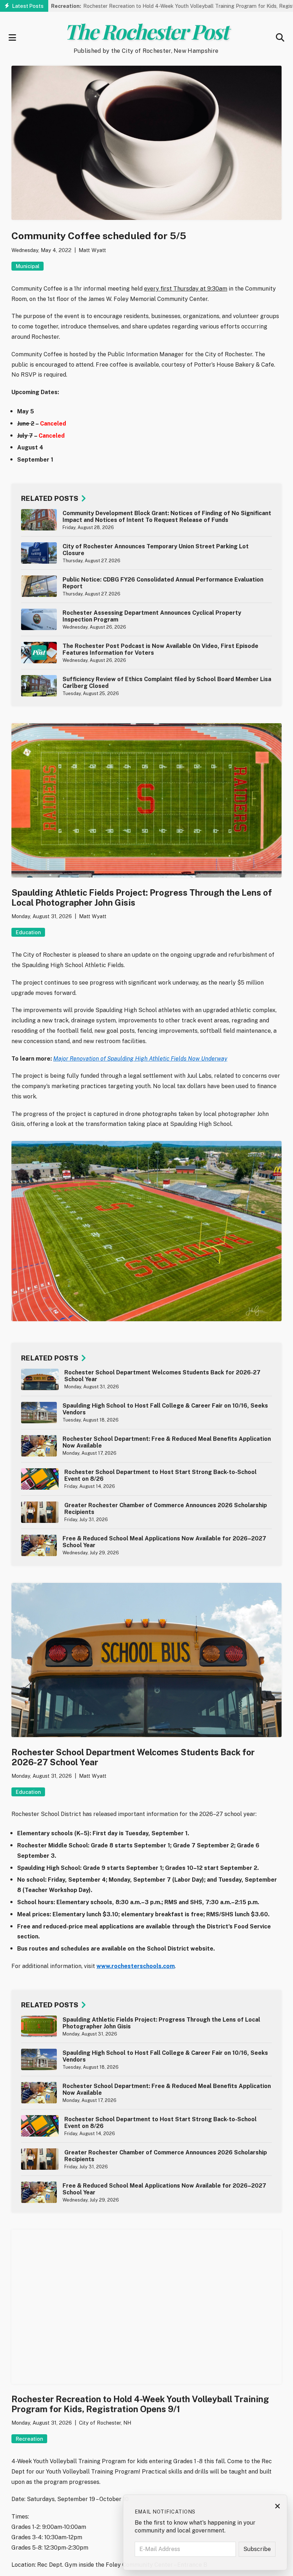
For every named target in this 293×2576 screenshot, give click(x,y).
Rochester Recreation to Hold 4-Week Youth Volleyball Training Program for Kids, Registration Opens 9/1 (152, 6)
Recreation (29, 2439)
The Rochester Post (146, 31)
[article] (146, 520)
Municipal (28, 266)
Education (28, 932)
